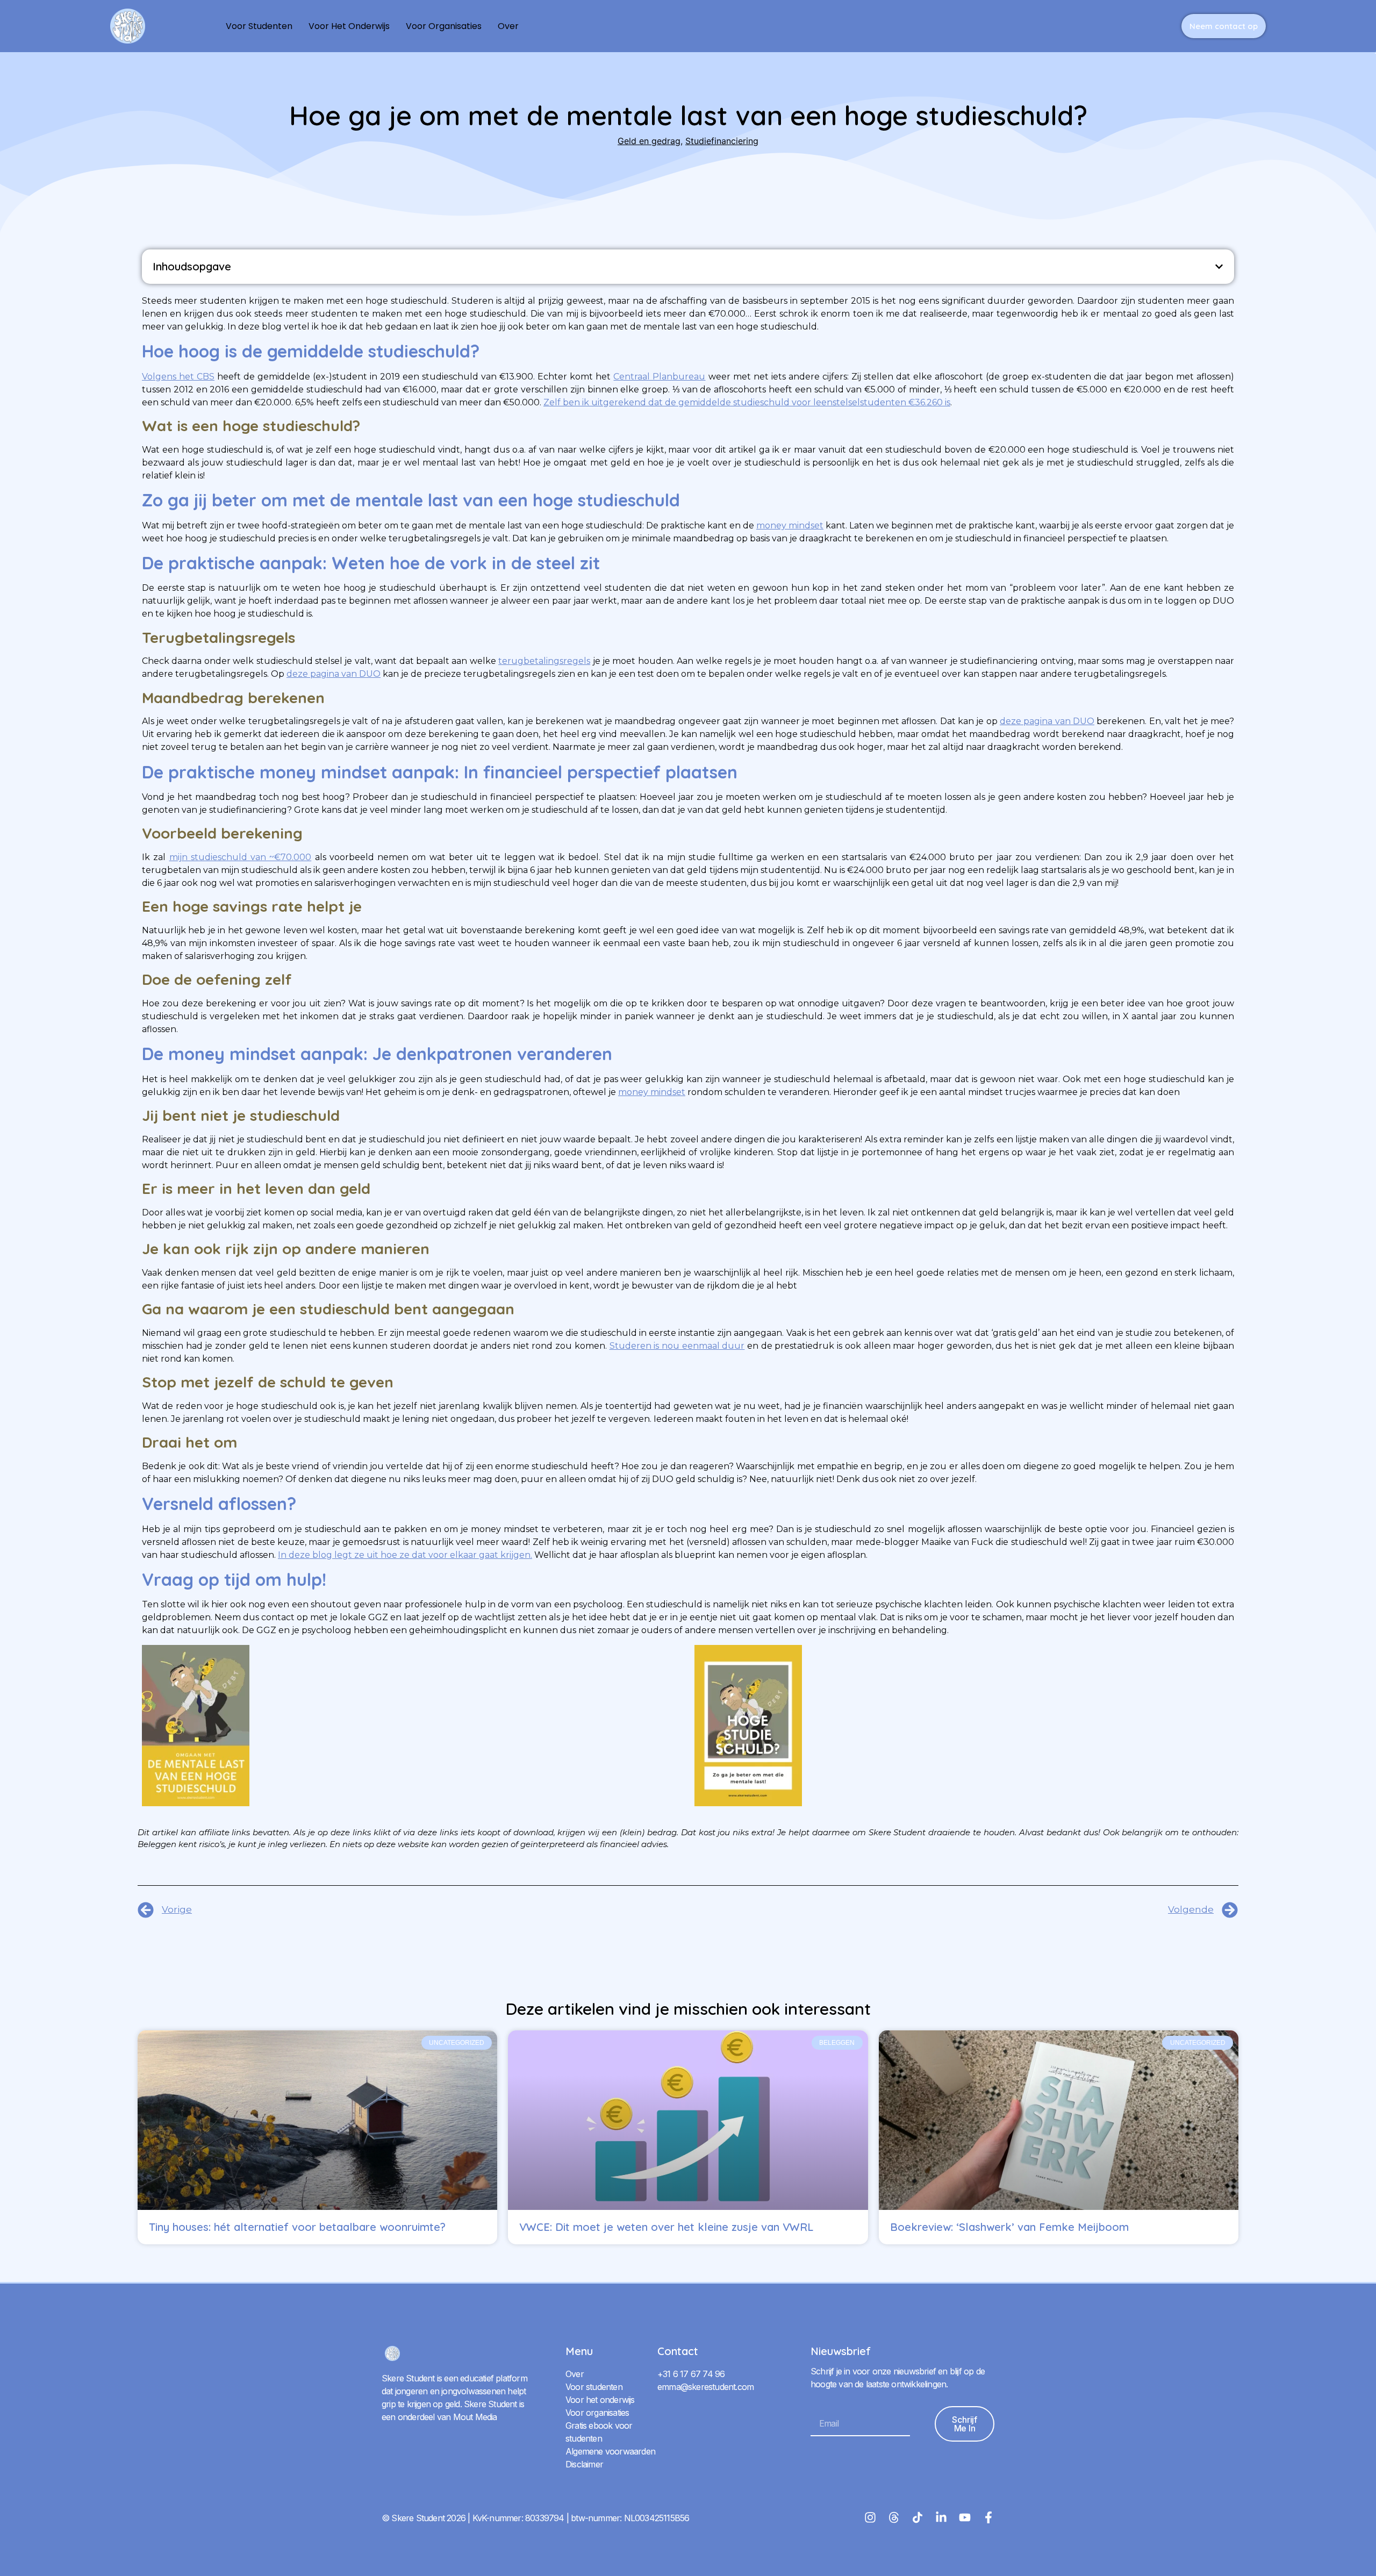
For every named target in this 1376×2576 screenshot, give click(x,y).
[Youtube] (965, 2517)
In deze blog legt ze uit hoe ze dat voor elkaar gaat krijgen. (405, 1555)
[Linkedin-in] (941, 2517)
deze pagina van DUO (334, 674)
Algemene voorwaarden (610, 2451)
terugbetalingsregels (544, 661)
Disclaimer (584, 2464)
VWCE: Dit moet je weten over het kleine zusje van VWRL (666, 2227)
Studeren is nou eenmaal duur (677, 1346)
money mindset (790, 525)
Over (508, 26)
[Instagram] (870, 2517)
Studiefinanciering (722, 141)
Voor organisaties (444, 26)
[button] (1219, 267)
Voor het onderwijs (349, 26)
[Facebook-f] (988, 2517)
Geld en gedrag (649, 141)
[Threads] (894, 2517)
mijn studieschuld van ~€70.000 (241, 857)
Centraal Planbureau (659, 377)
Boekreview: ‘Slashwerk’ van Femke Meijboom (1009, 2227)
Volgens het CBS (178, 377)
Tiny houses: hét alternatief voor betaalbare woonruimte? (297, 2227)
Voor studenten (259, 26)
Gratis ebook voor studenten (599, 2432)
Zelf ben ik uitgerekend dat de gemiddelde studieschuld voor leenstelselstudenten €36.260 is (747, 402)
